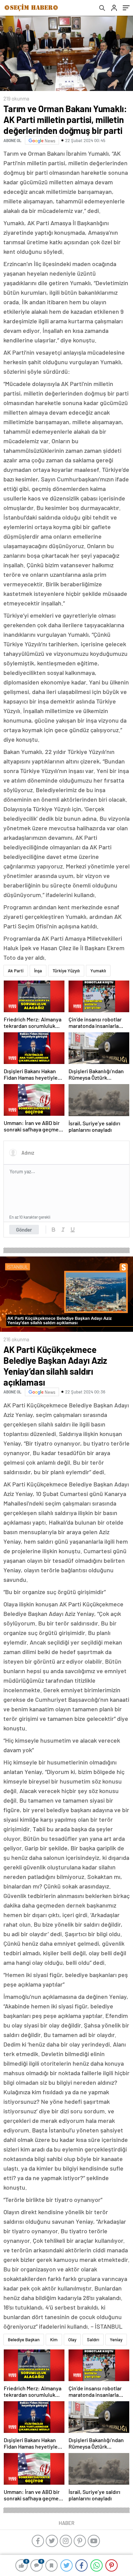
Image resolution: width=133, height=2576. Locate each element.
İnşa (38, 971)
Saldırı (93, 2340)
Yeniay (116, 2340)
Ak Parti (16, 971)
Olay (72, 2340)
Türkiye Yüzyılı (66, 971)
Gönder (24, 1230)
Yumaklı (98, 971)
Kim (54, 2340)
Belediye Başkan (24, 2340)
